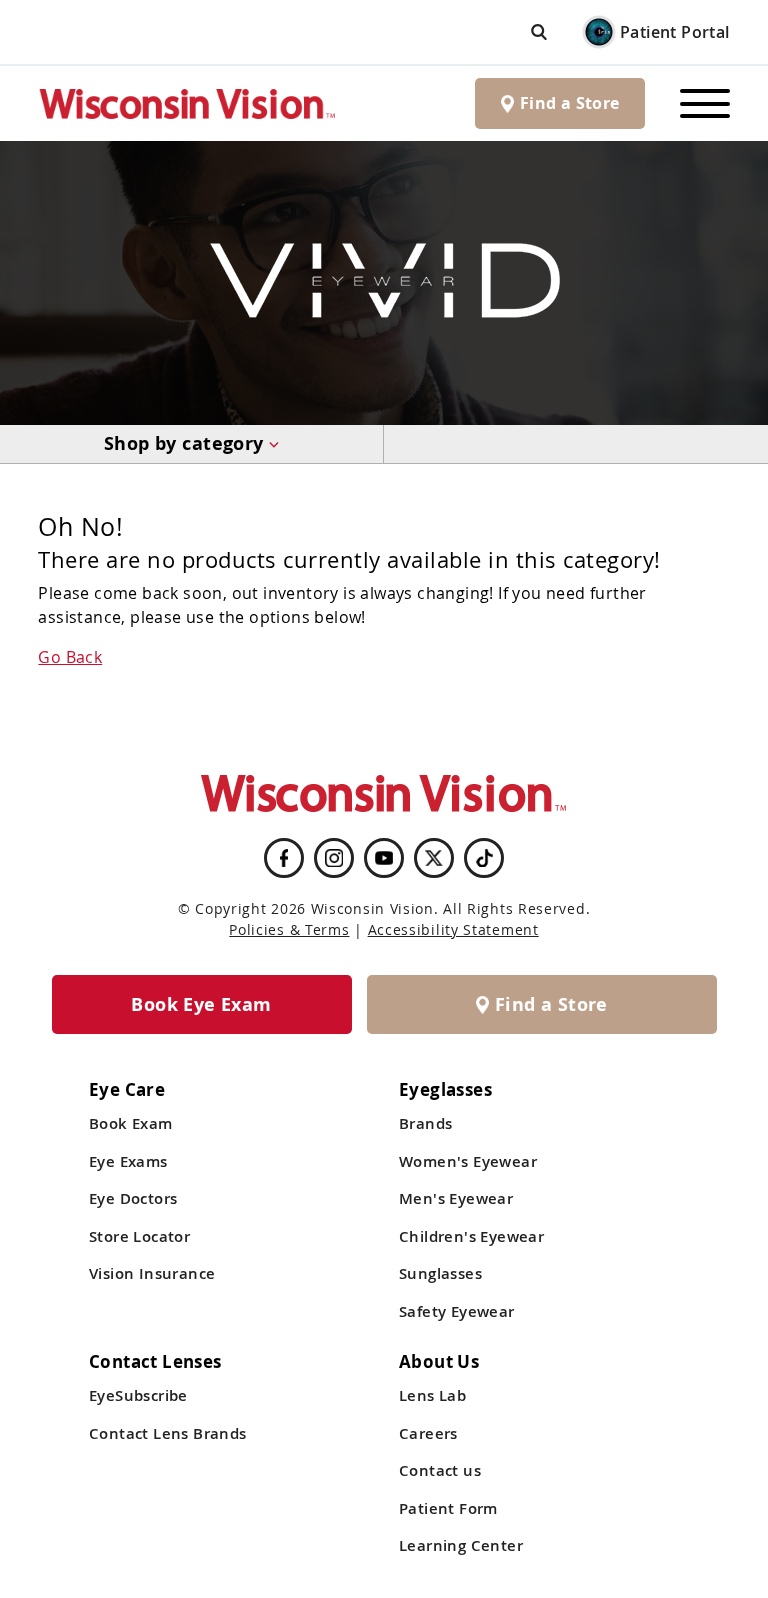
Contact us (440, 1470)
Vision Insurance (152, 1273)
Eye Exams (128, 1161)
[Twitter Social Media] (434, 858)
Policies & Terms (289, 929)
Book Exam (131, 1123)
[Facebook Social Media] (284, 858)
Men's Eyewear (456, 1198)
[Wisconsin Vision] (188, 103)
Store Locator (139, 1236)
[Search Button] (539, 31)
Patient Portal (675, 32)
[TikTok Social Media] (484, 858)
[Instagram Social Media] (334, 858)
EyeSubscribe (138, 1395)
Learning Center (461, 1545)
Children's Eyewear (471, 1236)
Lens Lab (432, 1395)
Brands (425, 1123)
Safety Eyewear (457, 1311)
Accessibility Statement (453, 929)
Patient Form (448, 1508)
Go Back (70, 657)
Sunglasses (440, 1273)
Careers (428, 1433)
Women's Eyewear (468, 1161)
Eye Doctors (133, 1198)
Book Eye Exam (201, 1004)
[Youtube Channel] (384, 858)
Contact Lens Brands (168, 1433)
